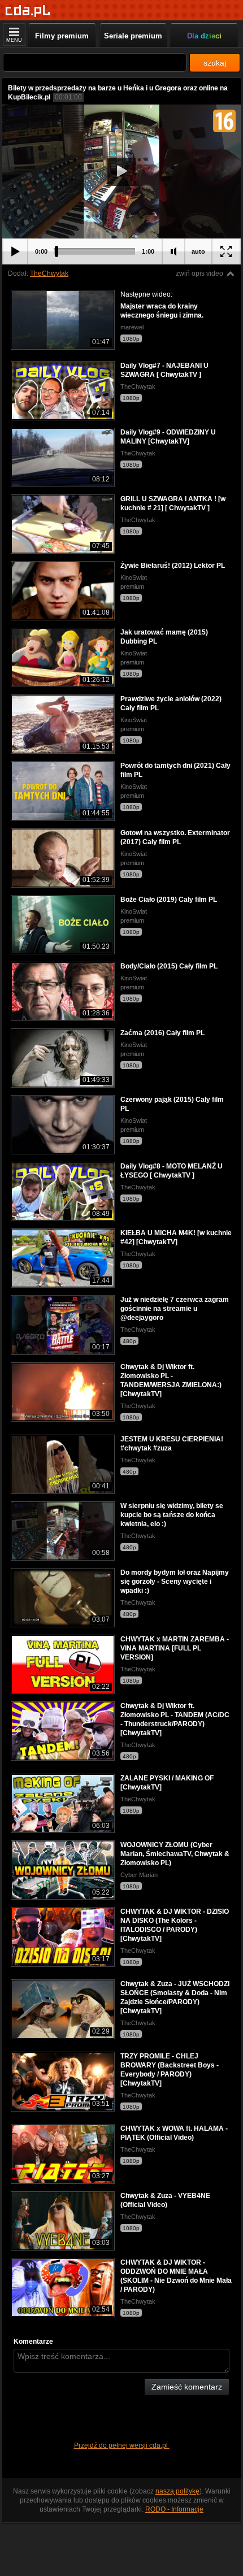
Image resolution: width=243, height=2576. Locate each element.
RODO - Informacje (174, 2509)
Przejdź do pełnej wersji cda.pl (122, 2445)
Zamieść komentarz (187, 2387)
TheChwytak (49, 273)
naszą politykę (177, 2491)
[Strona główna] (28, 11)
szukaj (215, 63)
